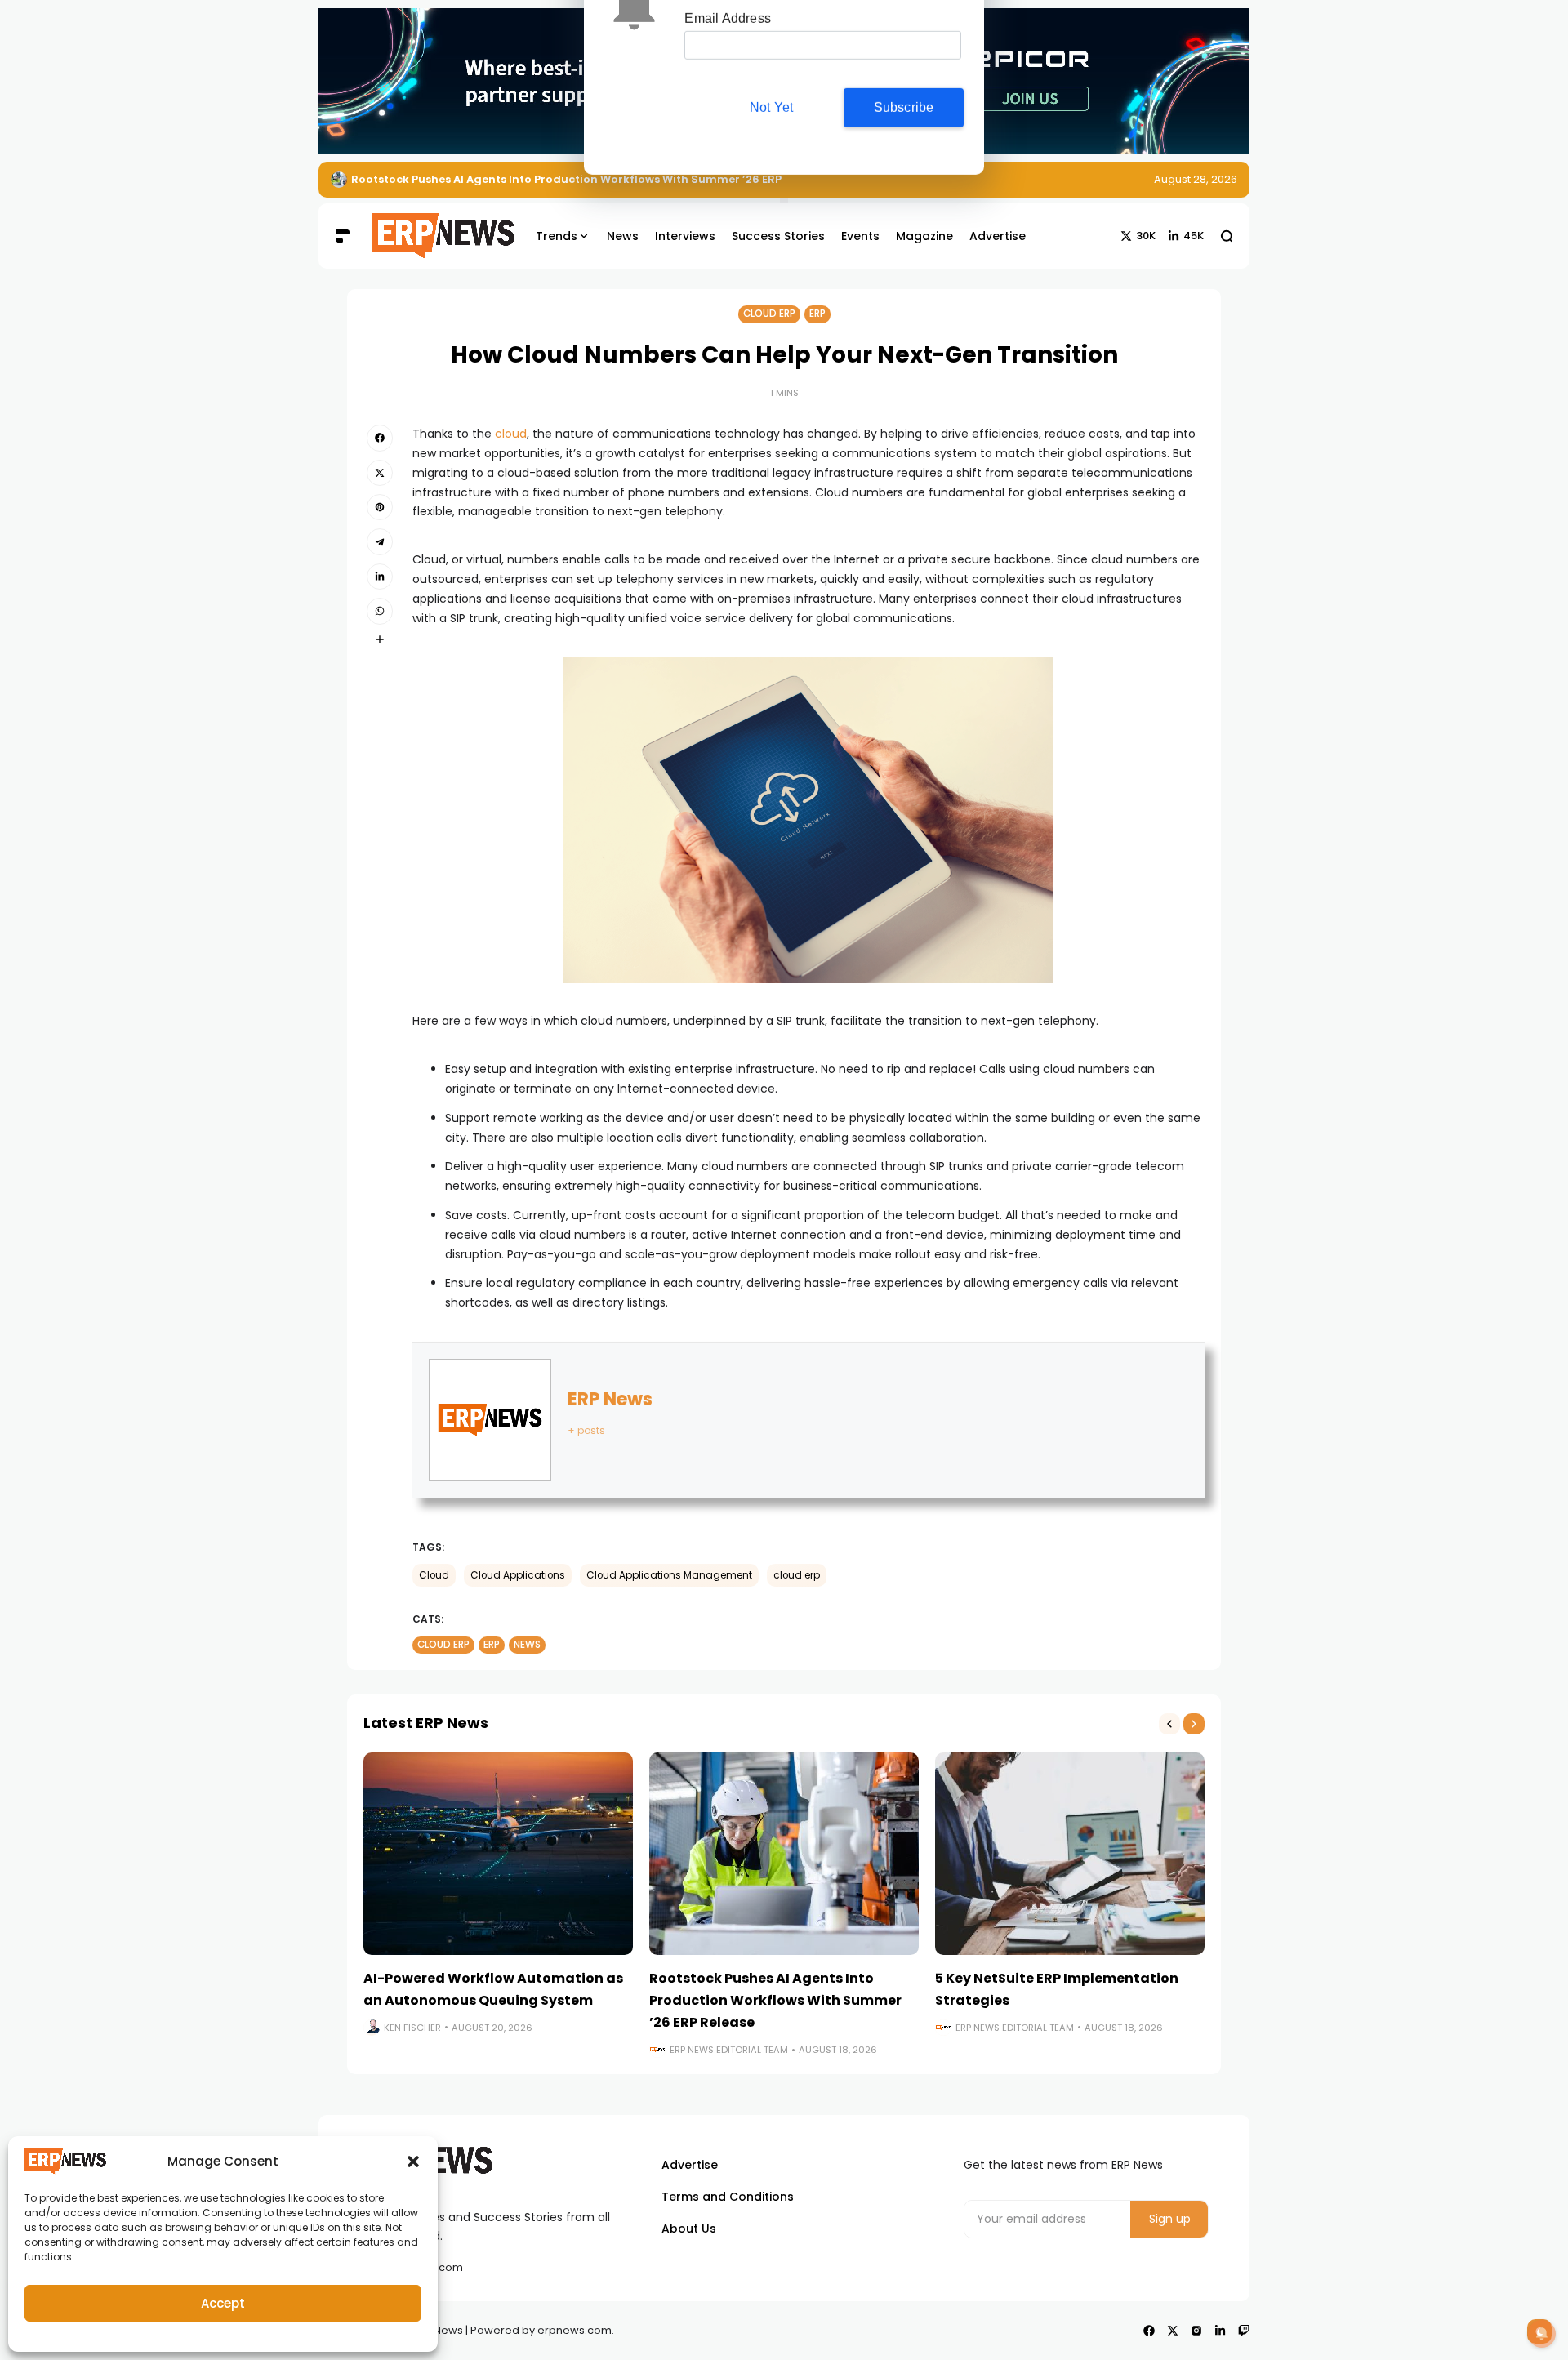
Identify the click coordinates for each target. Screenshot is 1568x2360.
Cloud (434, 1575)
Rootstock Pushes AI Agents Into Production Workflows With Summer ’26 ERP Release (775, 2000)
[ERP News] (431, 236)
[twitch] (1244, 2331)
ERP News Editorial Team (729, 2050)
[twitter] (380, 473)
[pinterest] (380, 507)
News (527, 1645)
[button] (413, 2162)
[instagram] (1196, 2331)
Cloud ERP (769, 314)
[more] (380, 639)
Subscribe (904, 150)
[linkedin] (380, 577)
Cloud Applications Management (669, 1575)
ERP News (610, 1399)
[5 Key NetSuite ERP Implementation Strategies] (1070, 1854)
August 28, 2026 (1196, 179)
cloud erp (797, 1575)
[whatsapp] (380, 611)
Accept (223, 2303)
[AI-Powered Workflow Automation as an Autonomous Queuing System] (498, 1854)
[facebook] (380, 438)
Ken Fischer (412, 2028)
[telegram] (380, 541)
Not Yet (771, 150)
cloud (511, 434)
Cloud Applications (518, 1575)
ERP (817, 314)
